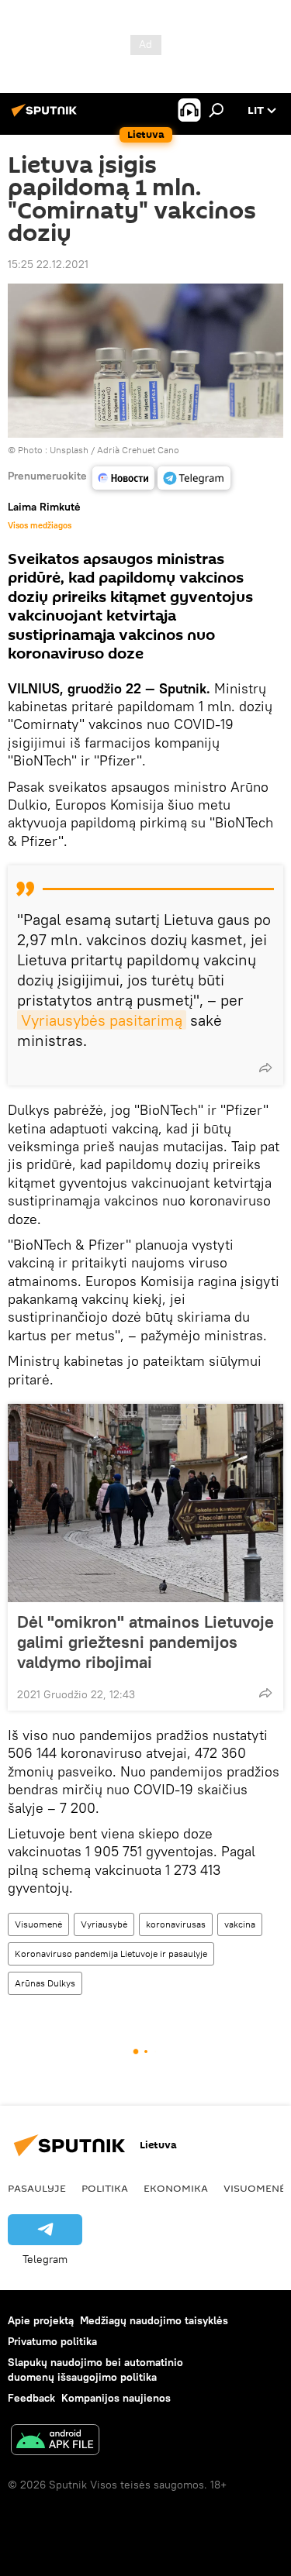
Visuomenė (38, 1924)
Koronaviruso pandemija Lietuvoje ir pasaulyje (111, 1953)
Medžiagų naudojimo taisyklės (154, 2320)
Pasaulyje (37, 2188)
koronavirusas (176, 1924)
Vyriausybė (104, 1924)
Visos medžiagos (40, 525)
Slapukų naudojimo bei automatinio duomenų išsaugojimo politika (95, 2370)
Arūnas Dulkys (45, 1983)
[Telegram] (194, 478)
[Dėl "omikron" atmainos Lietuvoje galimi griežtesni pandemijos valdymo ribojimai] (145, 1503)
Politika (105, 2188)
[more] (265, 1068)
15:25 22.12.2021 (48, 264)
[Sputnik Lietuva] (47, 116)
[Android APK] (55, 2442)
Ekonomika (176, 2188)
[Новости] (123, 478)
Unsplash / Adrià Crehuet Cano (114, 450)
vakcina (240, 1924)
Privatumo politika (52, 2341)
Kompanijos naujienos (116, 2398)
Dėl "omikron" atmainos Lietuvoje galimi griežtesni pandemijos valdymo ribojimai (145, 1642)
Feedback (31, 2398)
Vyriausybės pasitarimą (102, 1020)
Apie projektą (41, 2320)
